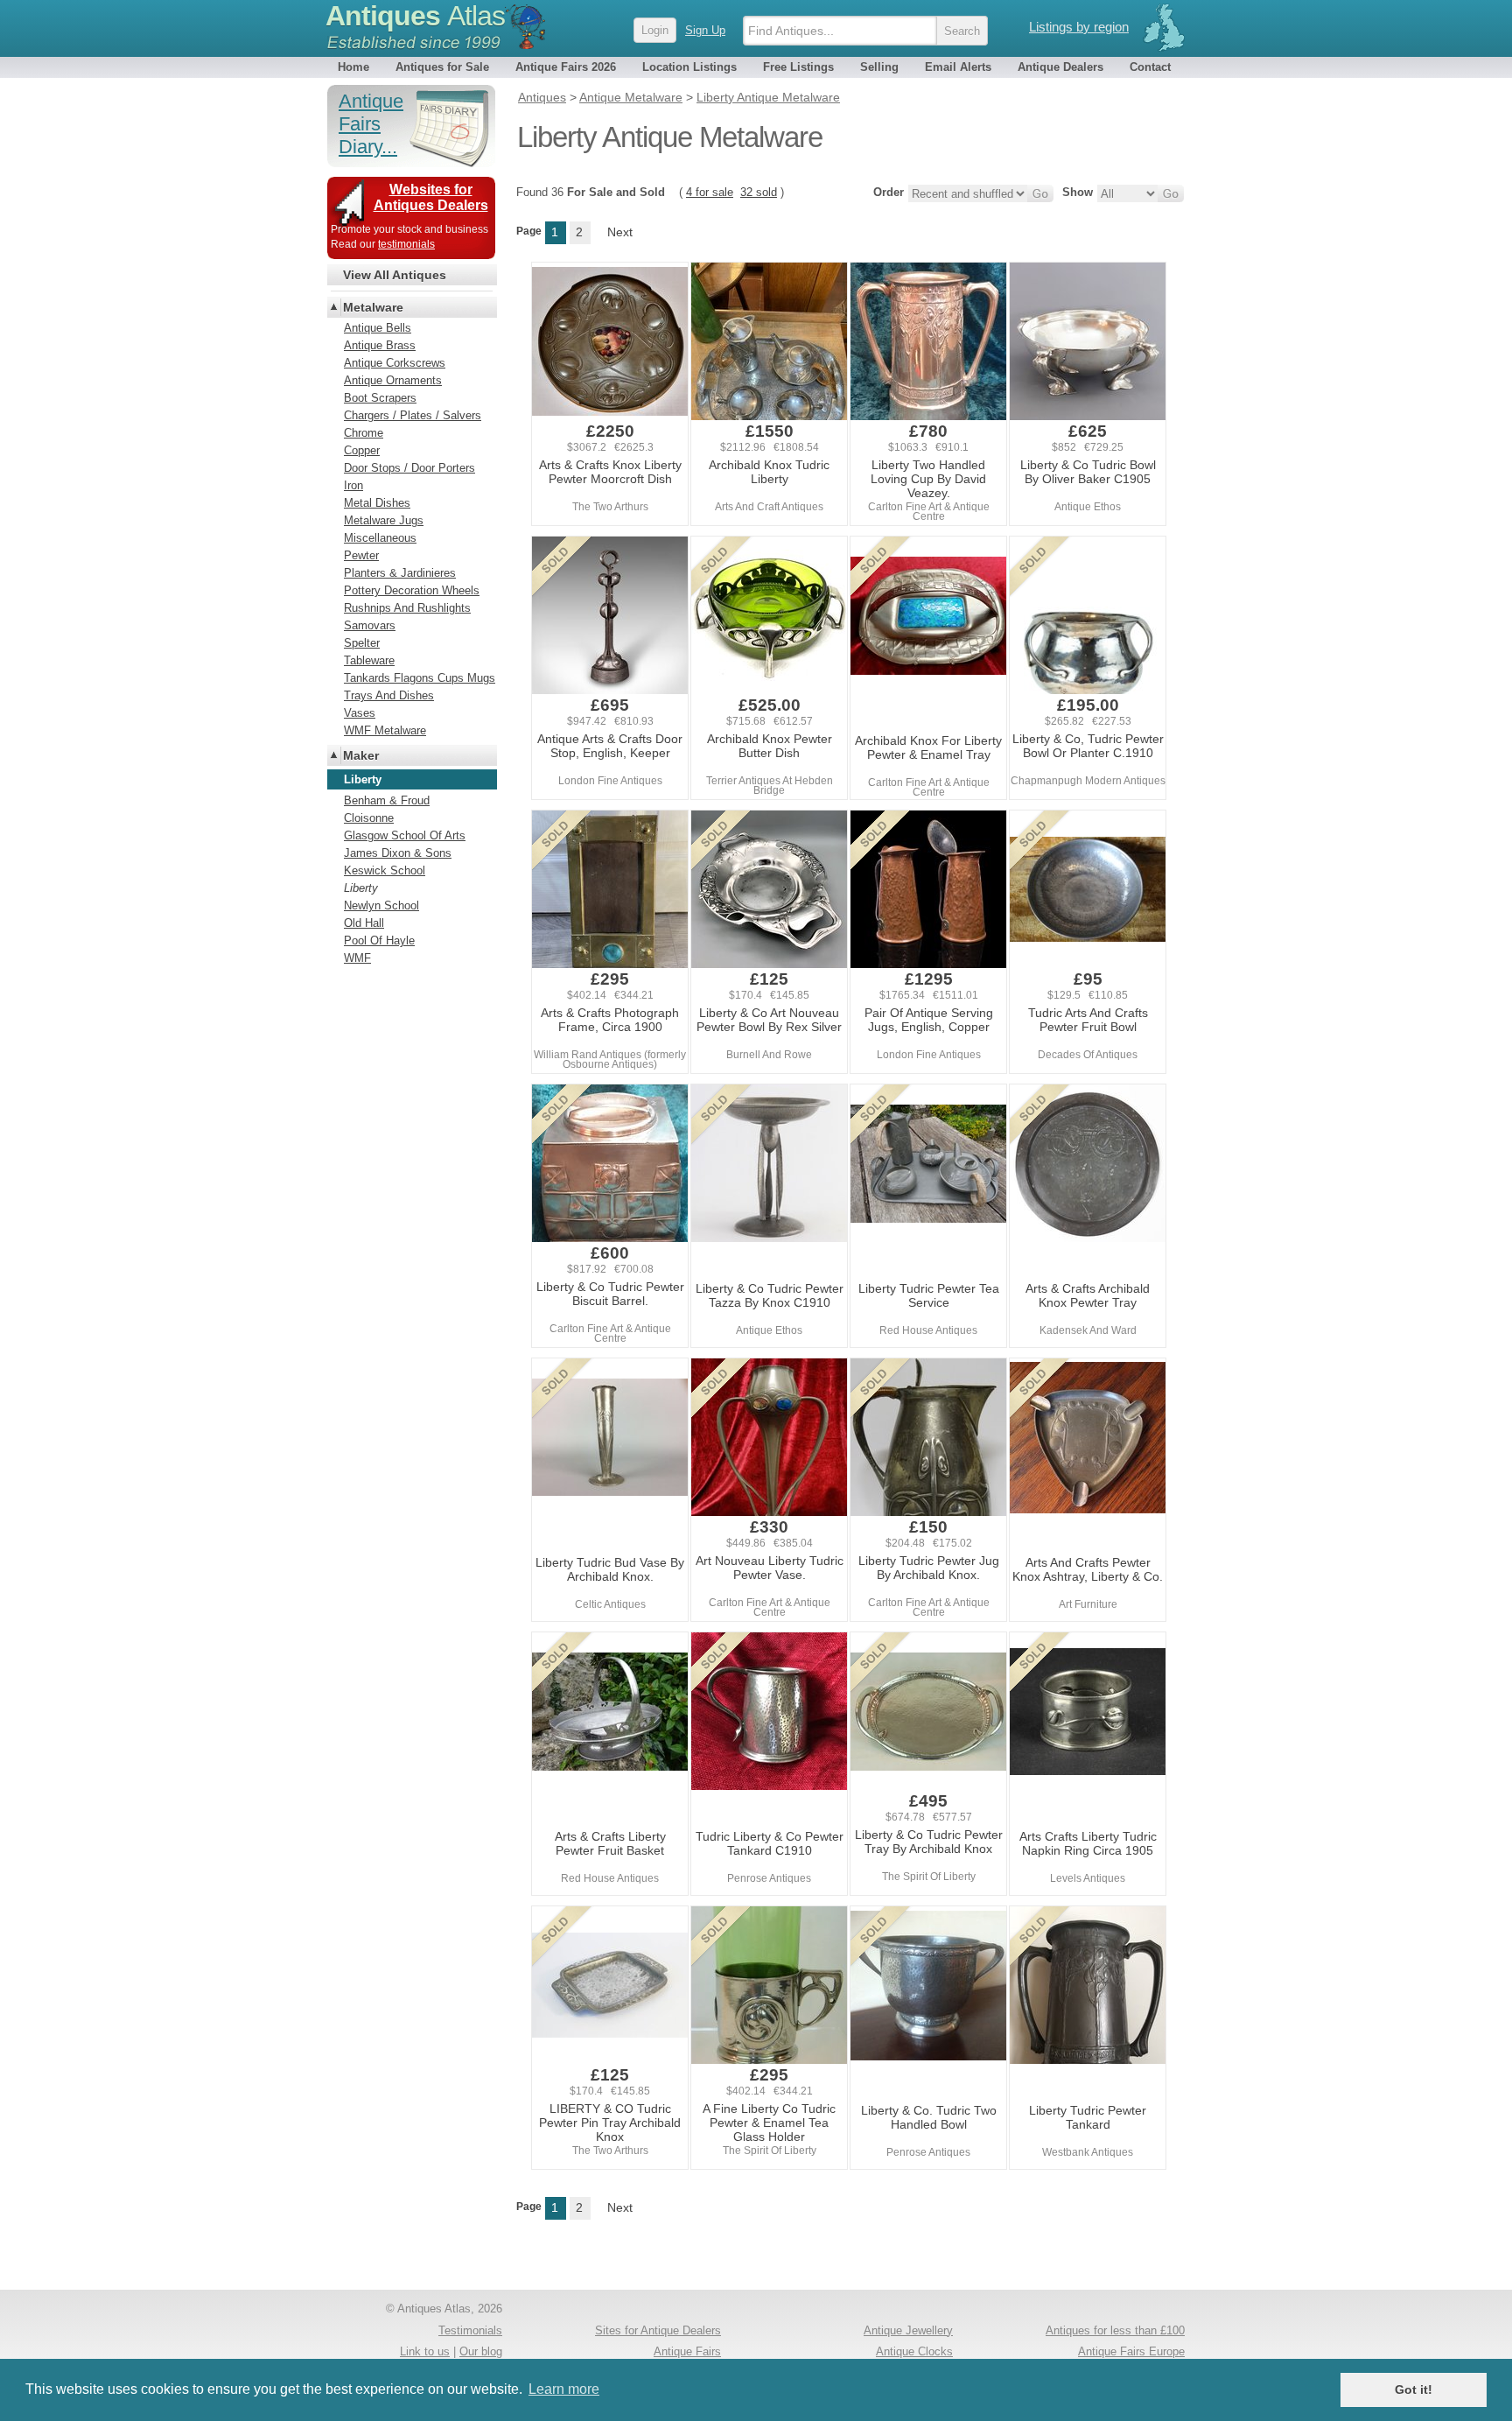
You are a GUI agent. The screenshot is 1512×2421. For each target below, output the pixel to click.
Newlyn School (381, 905)
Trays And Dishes (389, 695)
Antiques (415, 16)
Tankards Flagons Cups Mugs (420, 678)
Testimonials (470, 2330)
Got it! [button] (1414, 2389)
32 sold (759, 192)
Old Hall (364, 923)
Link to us (425, 2351)
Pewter (361, 555)
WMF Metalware (385, 730)
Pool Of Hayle (379, 940)
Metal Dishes (377, 503)
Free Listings (798, 67)
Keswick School (385, 870)
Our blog (481, 2351)
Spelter (362, 643)
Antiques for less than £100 (1115, 2330)
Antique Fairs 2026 (566, 67)
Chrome (364, 433)
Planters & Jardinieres (400, 573)
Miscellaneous (380, 538)
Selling (879, 67)
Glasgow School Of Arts (405, 835)
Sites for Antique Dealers (658, 2330)
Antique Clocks (914, 2351)
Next (620, 232)
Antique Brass (380, 345)
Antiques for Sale (442, 67)
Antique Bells (378, 328)
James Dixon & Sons (398, 853)
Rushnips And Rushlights (407, 608)
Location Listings (689, 67)
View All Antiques (395, 275)
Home (353, 67)
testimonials (406, 244)
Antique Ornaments (393, 380)
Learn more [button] (564, 2389)
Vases (360, 713)
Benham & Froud (387, 800)
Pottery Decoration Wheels (412, 590)
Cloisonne (369, 818)
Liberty (361, 888)
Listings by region (1079, 27)
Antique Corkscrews (395, 363)
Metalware (373, 307)
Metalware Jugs (384, 520)
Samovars (370, 625)
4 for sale (710, 192)
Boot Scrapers (380, 398)
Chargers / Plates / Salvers (413, 415)
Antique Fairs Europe (1131, 2351)
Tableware (369, 660)
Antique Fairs (687, 2351)
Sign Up (705, 30)
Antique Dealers (1060, 67)
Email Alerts (958, 67)
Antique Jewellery (908, 2330)
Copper (362, 450)
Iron (353, 485)
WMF (357, 958)
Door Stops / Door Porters (409, 468)
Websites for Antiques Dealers (431, 197)
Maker (361, 755)
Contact (1150, 67)
